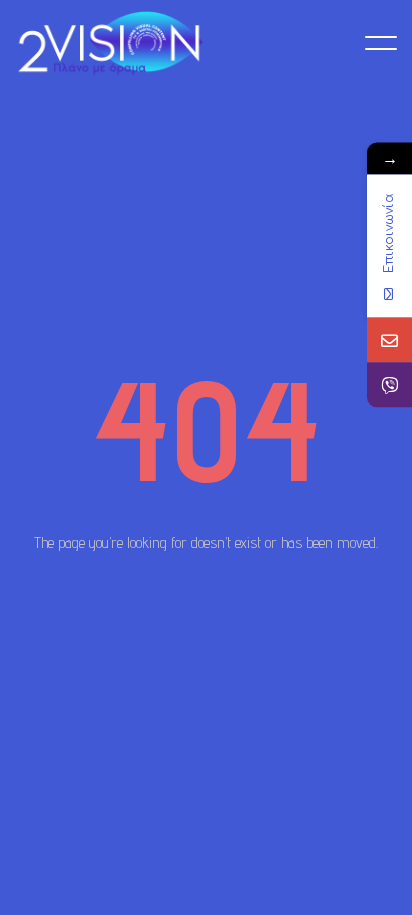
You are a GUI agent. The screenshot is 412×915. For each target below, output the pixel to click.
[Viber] (389, 384)
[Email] (389, 339)
